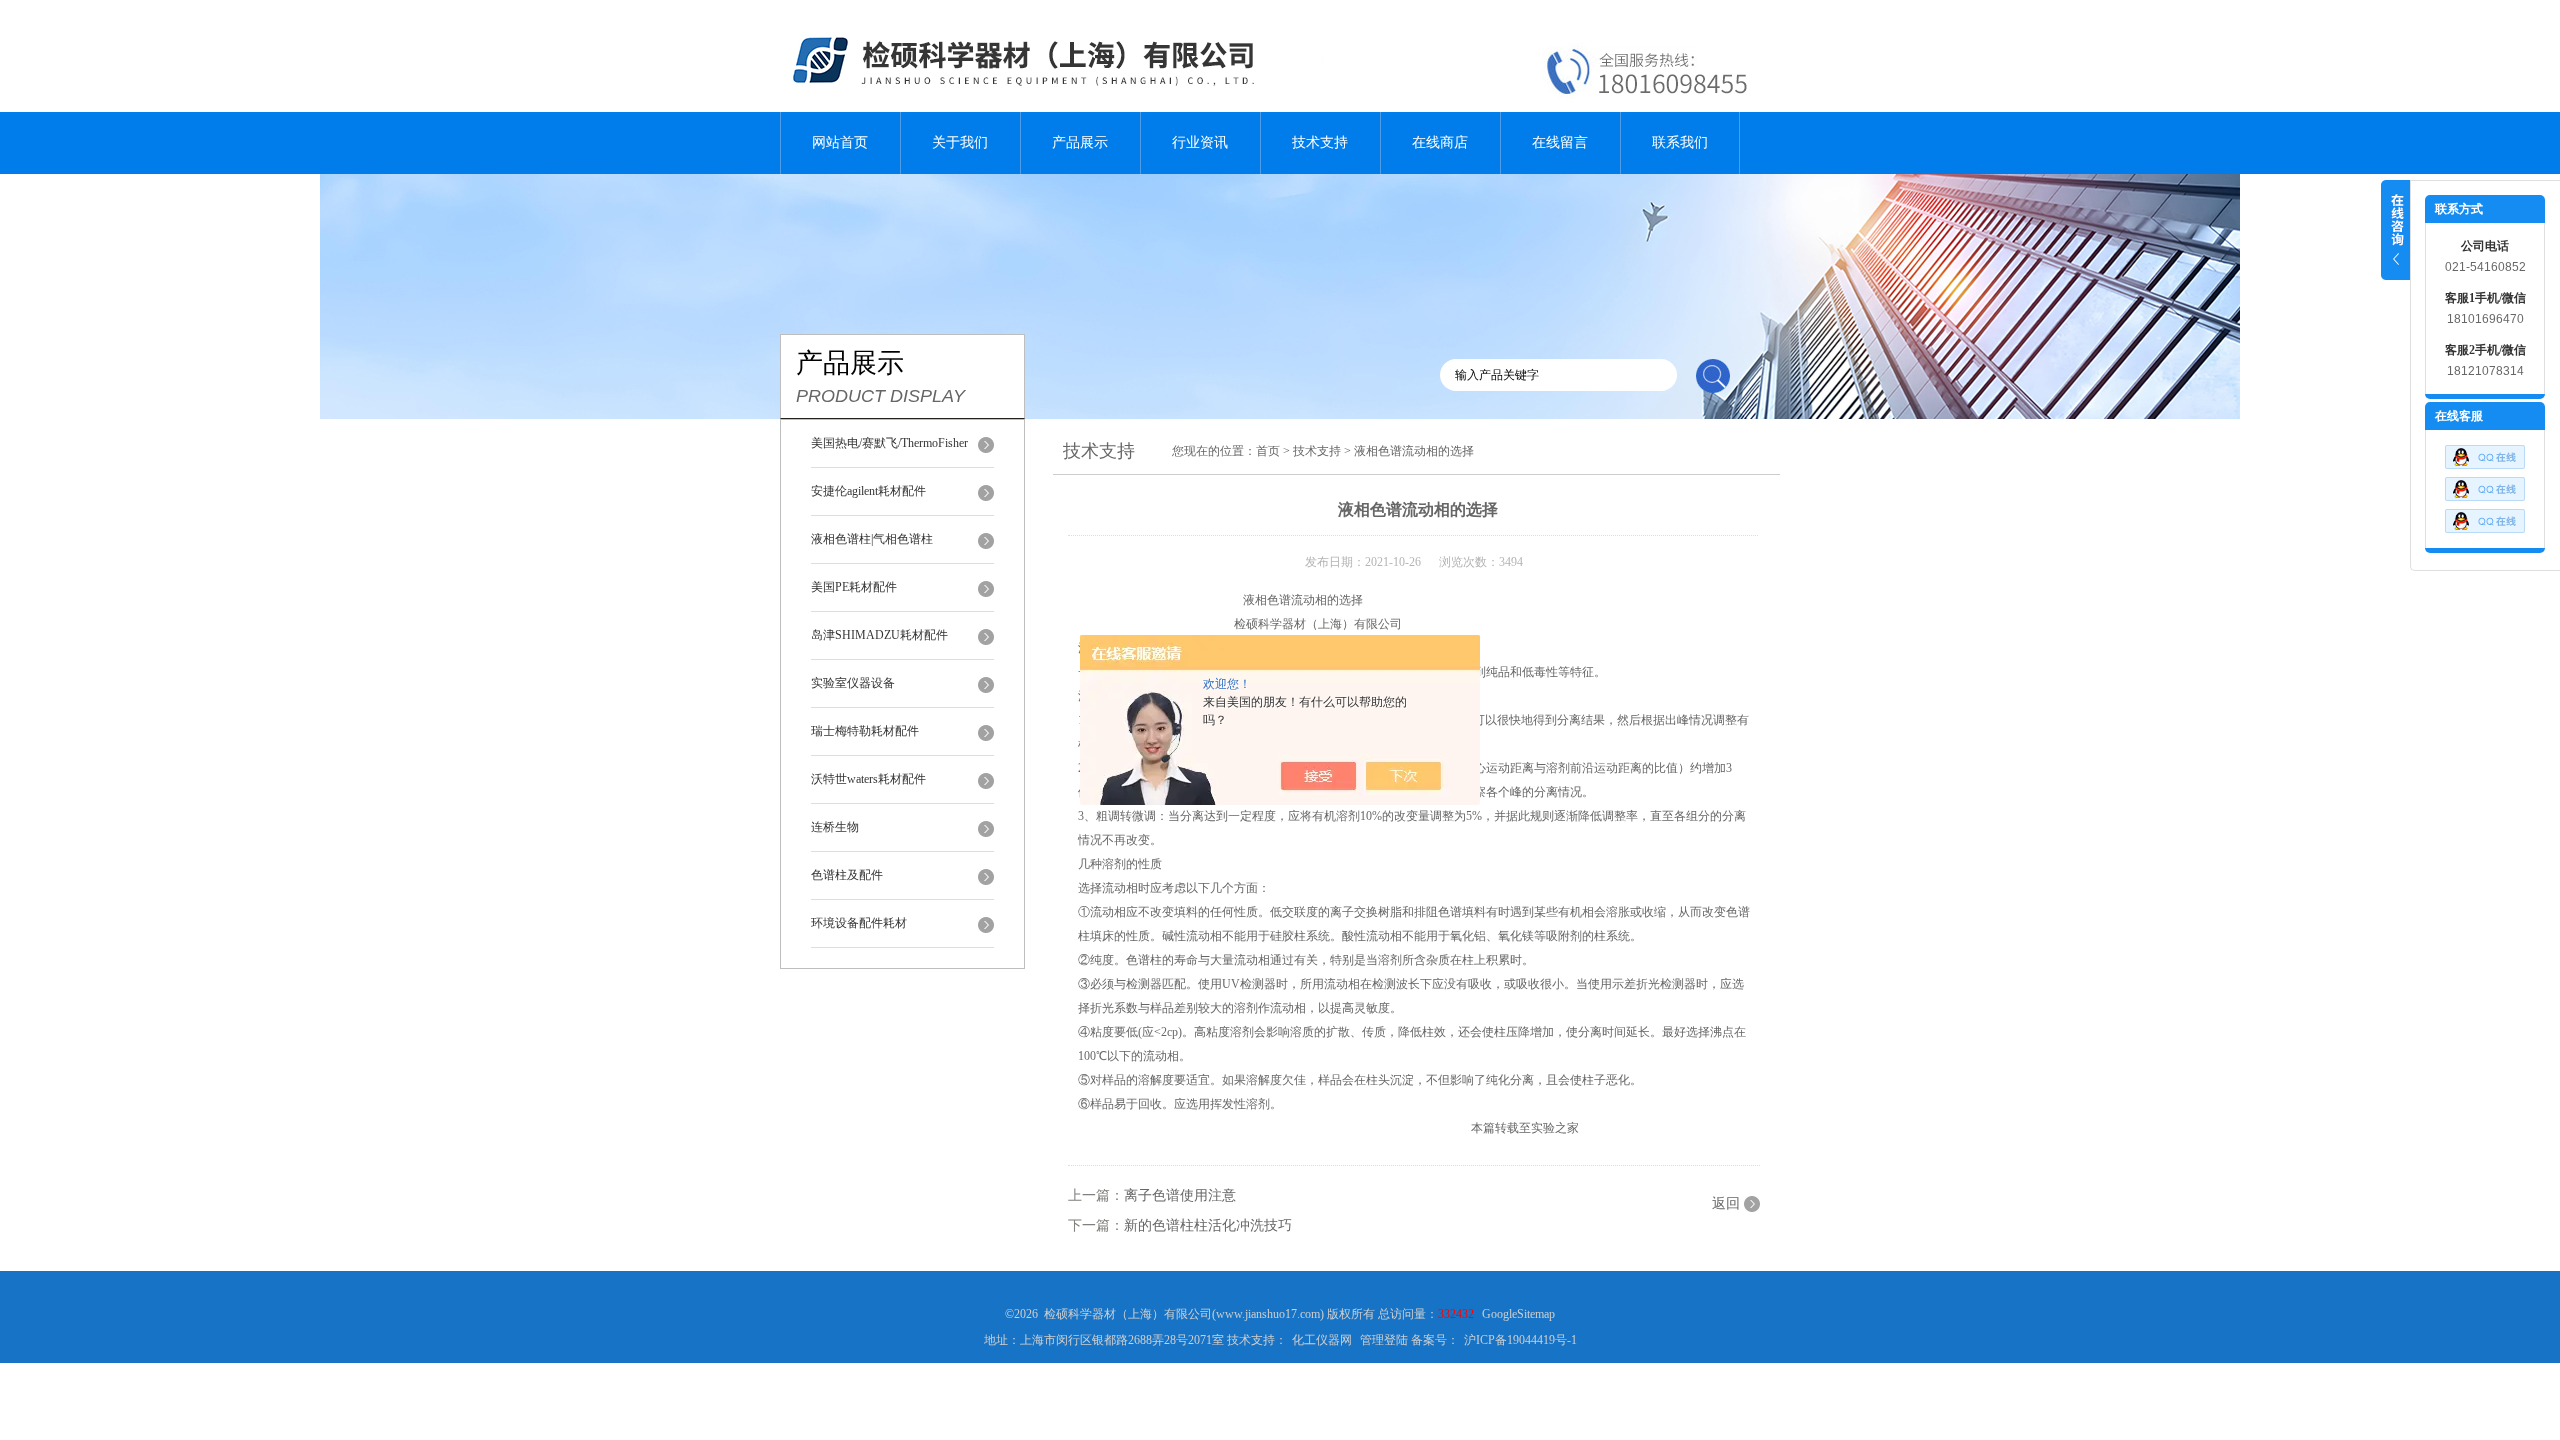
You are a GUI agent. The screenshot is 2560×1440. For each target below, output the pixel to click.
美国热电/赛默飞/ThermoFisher (889, 443)
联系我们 (1680, 142)
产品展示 (1080, 142)
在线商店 (1440, 142)
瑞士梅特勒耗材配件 (865, 731)
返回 (1726, 1203)
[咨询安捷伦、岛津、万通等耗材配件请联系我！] (2485, 497)
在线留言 (1560, 142)
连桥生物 (835, 827)
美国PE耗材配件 (854, 587)
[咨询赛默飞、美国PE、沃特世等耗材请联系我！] (2485, 465)
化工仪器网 (1322, 1340)
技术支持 (1320, 142)
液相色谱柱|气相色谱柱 (872, 539)
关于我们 (960, 142)
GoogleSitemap (1518, 1314)
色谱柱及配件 (847, 875)
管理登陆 (1384, 1340)
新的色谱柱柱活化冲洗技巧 (1208, 1225)
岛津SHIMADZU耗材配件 (879, 635)
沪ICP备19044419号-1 (1520, 1340)
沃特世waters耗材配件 (868, 779)
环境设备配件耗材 (859, 923)
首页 (1268, 451)
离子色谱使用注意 (1180, 1195)
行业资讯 (1200, 142)
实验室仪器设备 (853, 683)
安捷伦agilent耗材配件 (868, 491)
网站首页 (840, 142)
